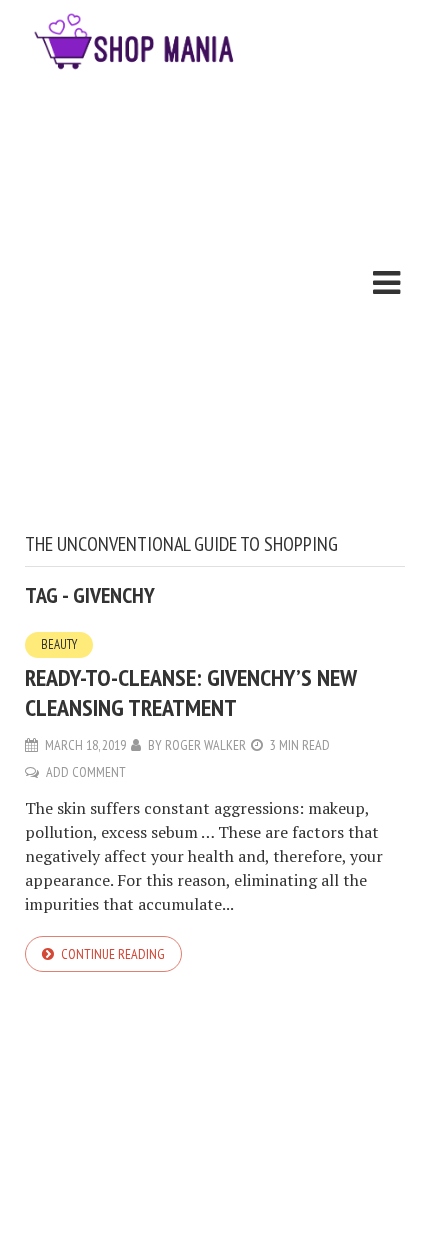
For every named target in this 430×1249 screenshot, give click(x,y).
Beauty (59, 644)
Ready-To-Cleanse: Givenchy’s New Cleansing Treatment (190, 692)
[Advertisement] (215, 307)
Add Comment (86, 772)
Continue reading (113, 954)
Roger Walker (205, 745)
